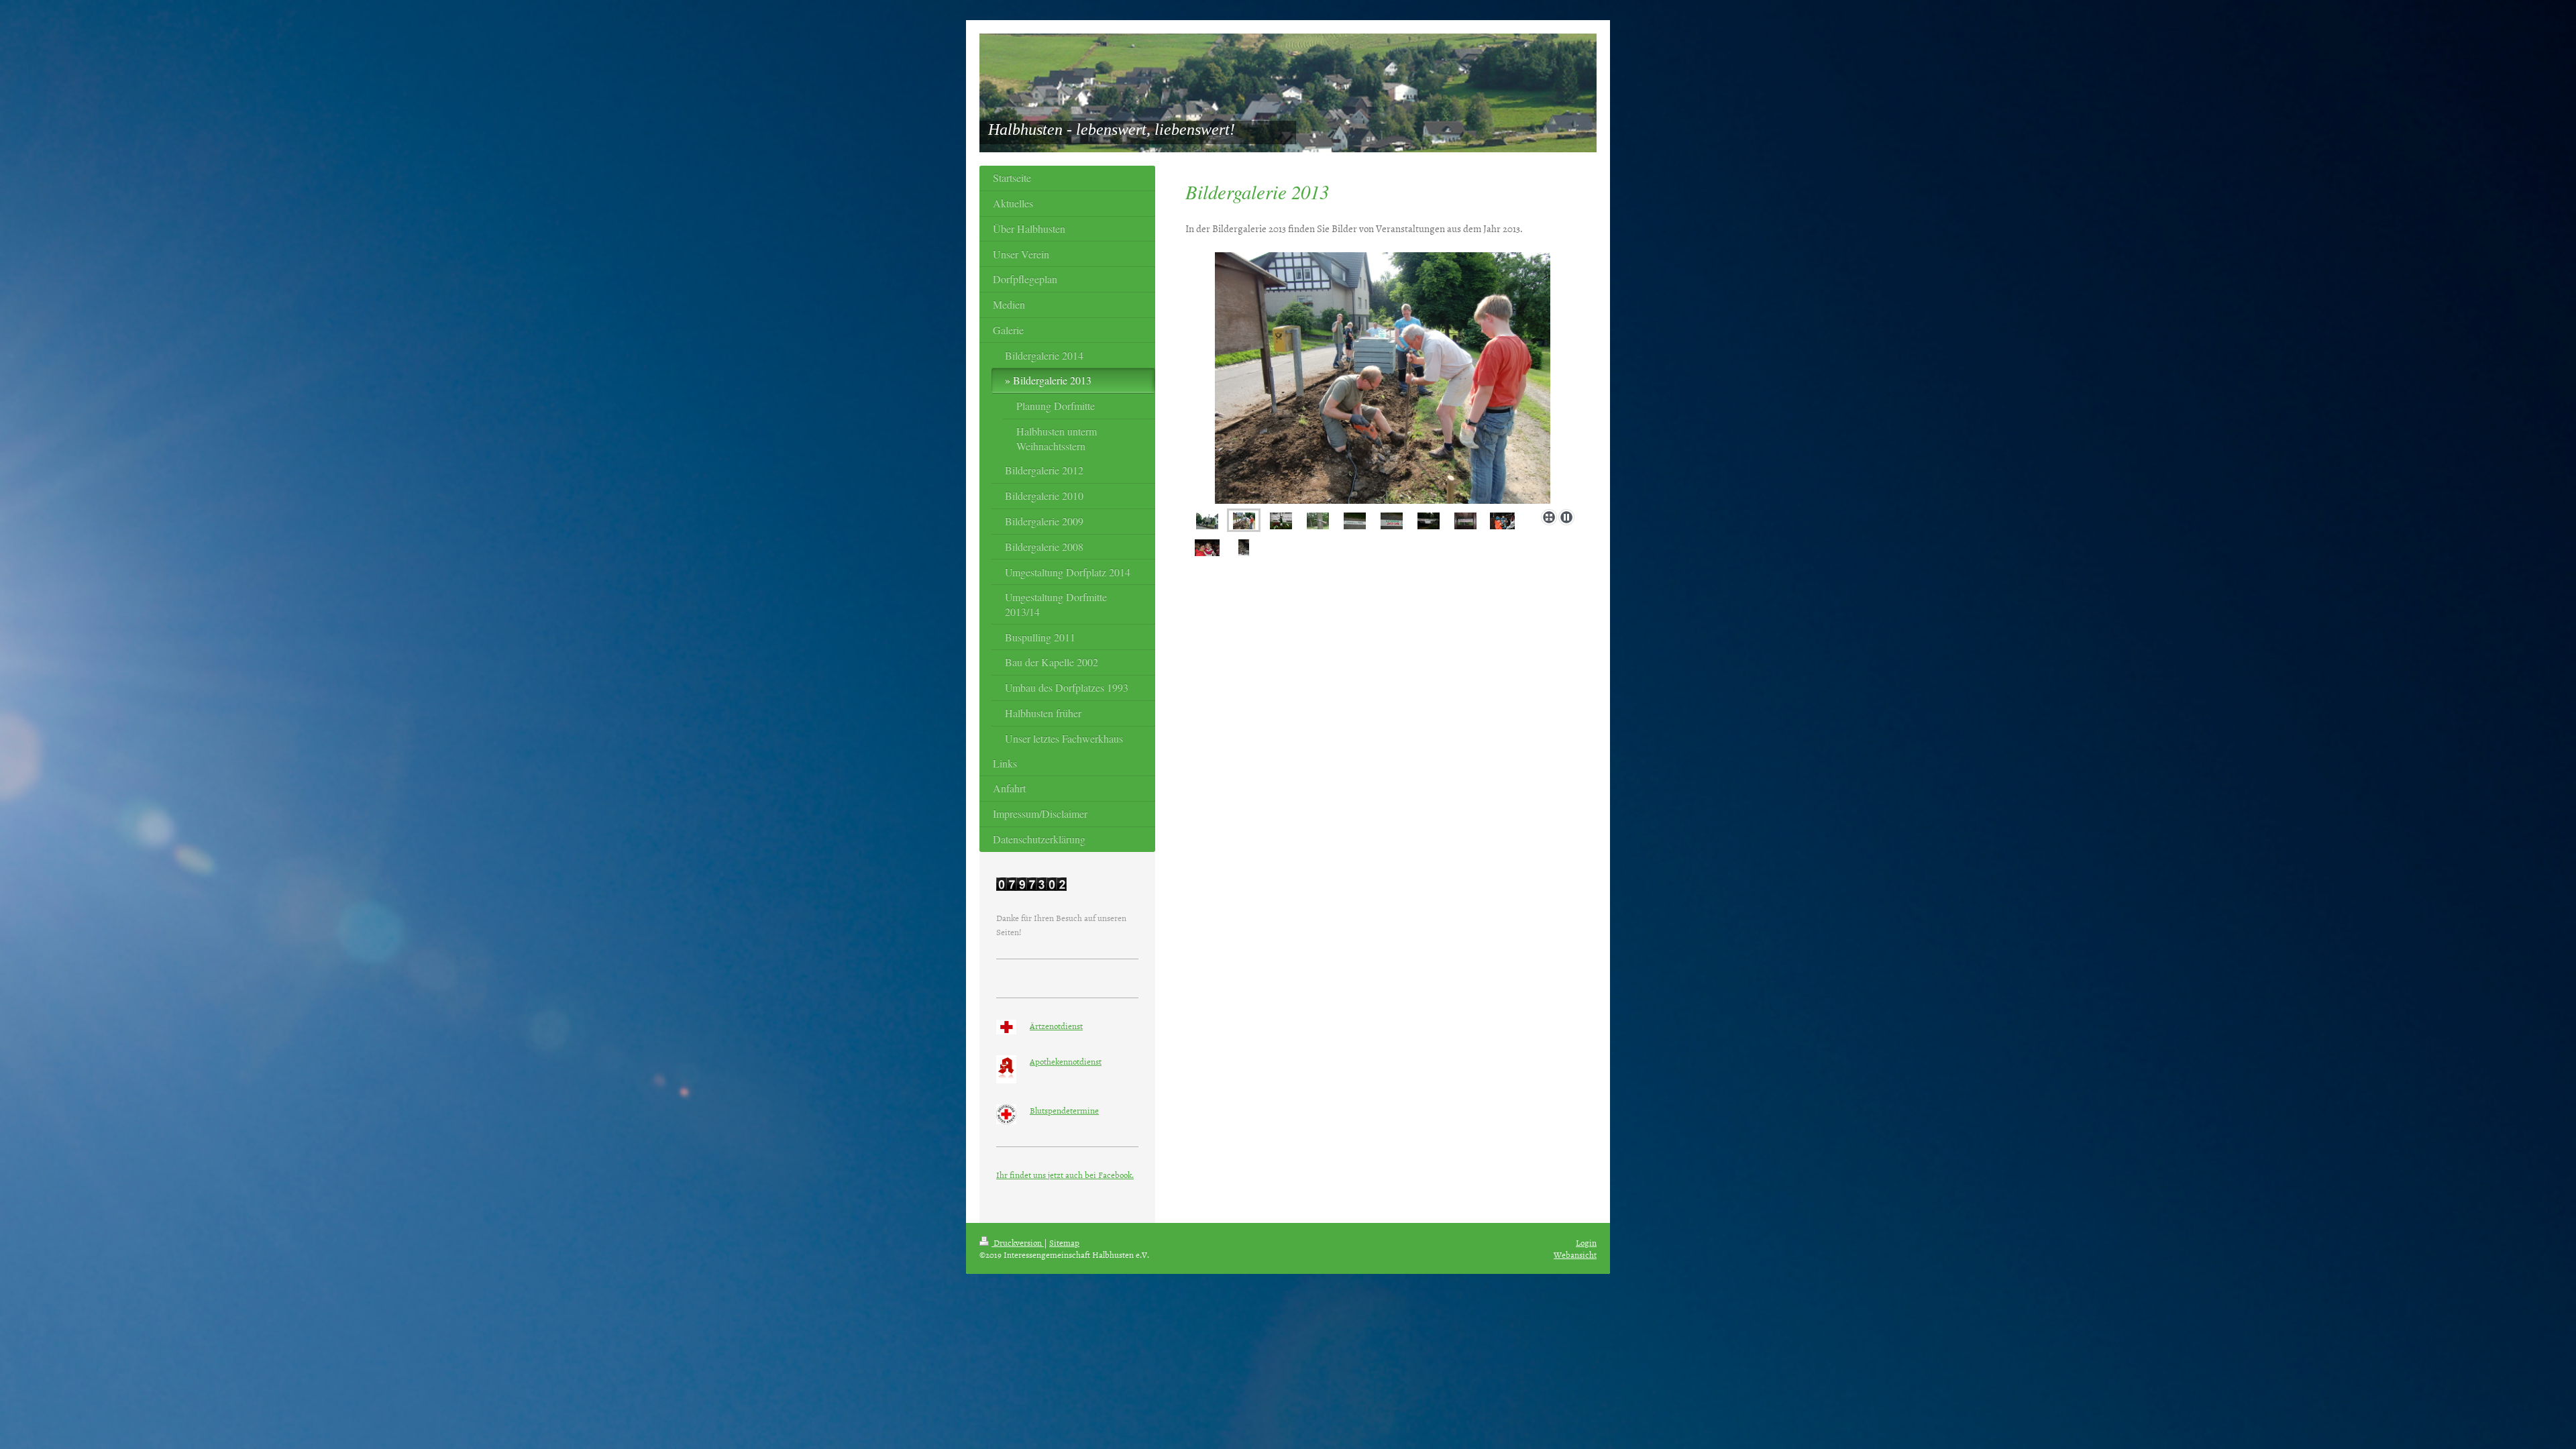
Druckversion (1018, 1242)
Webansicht (1575, 1254)
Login (1586, 1242)
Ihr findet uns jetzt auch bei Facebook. (1065, 1175)
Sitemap (1064, 1242)
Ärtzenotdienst (1056, 1026)
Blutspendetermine (1064, 1110)
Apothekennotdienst (1066, 1061)
